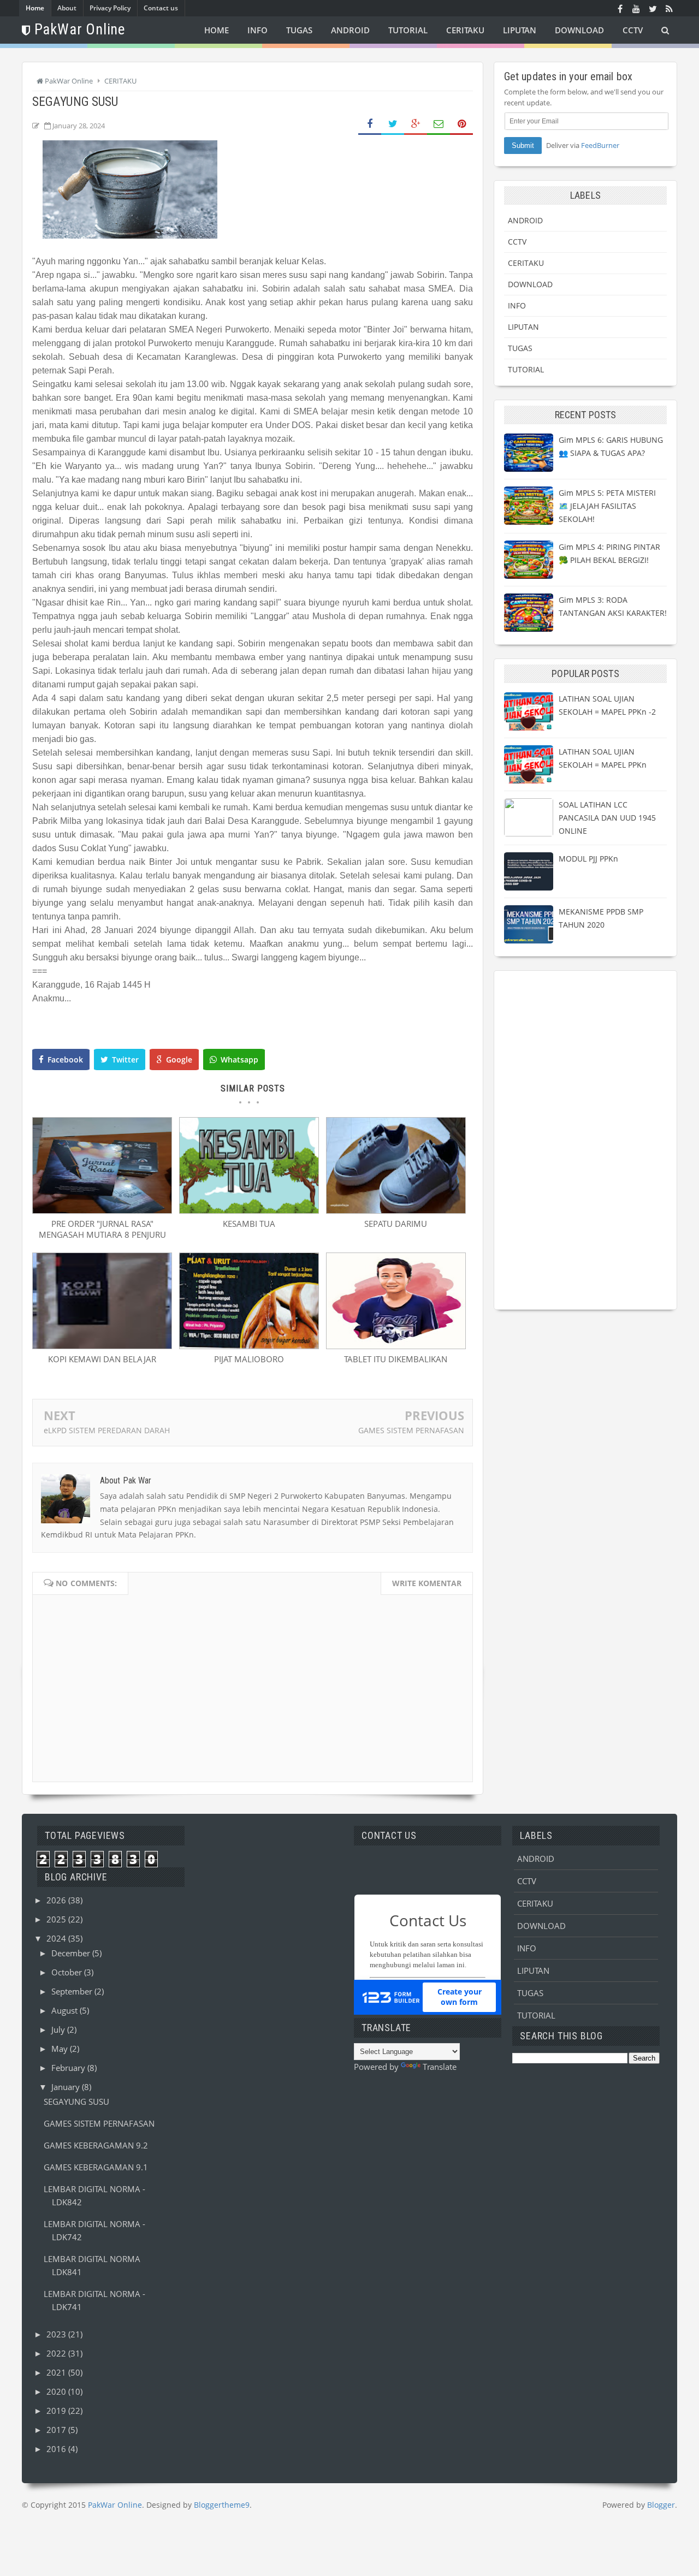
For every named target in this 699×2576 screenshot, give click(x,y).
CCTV (517, 242)
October (68, 1972)
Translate (440, 2067)
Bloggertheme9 (222, 2505)
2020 (57, 2391)
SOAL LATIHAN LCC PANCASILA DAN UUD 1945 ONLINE (607, 818)
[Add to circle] (636, 8)
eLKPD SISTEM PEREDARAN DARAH (107, 1430)
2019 (57, 2411)
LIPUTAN (523, 327)
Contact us (161, 8)
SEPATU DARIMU (396, 1224)
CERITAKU (526, 263)
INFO (517, 305)
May (61, 2049)
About (67, 8)
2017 (57, 2430)
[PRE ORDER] (102, 1210)
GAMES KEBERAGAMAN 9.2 (96, 2145)
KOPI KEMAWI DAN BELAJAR (102, 1359)
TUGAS (520, 348)
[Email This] (439, 124)
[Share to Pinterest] (461, 124)
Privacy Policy (110, 8)
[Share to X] (393, 124)
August (66, 2010)
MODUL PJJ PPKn (588, 859)
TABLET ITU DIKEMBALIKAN (396, 1359)
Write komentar (427, 1583)
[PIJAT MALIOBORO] (249, 1346)
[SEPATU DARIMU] (396, 1210)
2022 (57, 2353)
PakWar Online (115, 2505)
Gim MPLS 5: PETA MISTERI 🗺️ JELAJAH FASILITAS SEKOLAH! (607, 506)
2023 (57, 2334)
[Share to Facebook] (370, 124)
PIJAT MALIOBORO (249, 1359)
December (72, 1953)
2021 (57, 2372)
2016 (57, 2449)
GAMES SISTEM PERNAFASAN (411, 1430)
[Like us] (620, 8)
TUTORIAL (526, 369)
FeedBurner (600, 145)
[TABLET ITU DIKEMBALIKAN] (396, 1346)
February (69, 2068)
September (73, 1991)
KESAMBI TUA (249, 1224)
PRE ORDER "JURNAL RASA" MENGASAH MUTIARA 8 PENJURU (102, 1229)
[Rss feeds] (669, 8)
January (67, 2087)
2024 (57, 1938)
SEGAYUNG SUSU (76, 2102)
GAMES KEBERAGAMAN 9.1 (96, 2167)
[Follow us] (653, 8)
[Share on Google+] (416, 124)
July (59, 2029)
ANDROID (525, 220)
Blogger (661, 2505)
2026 (57, 1900)
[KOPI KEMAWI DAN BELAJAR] (102, 1346)
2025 (57, 1919)
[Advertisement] (585, 1140)
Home (35, 8)
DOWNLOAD (530, 284)
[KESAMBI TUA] (249, 1210)
